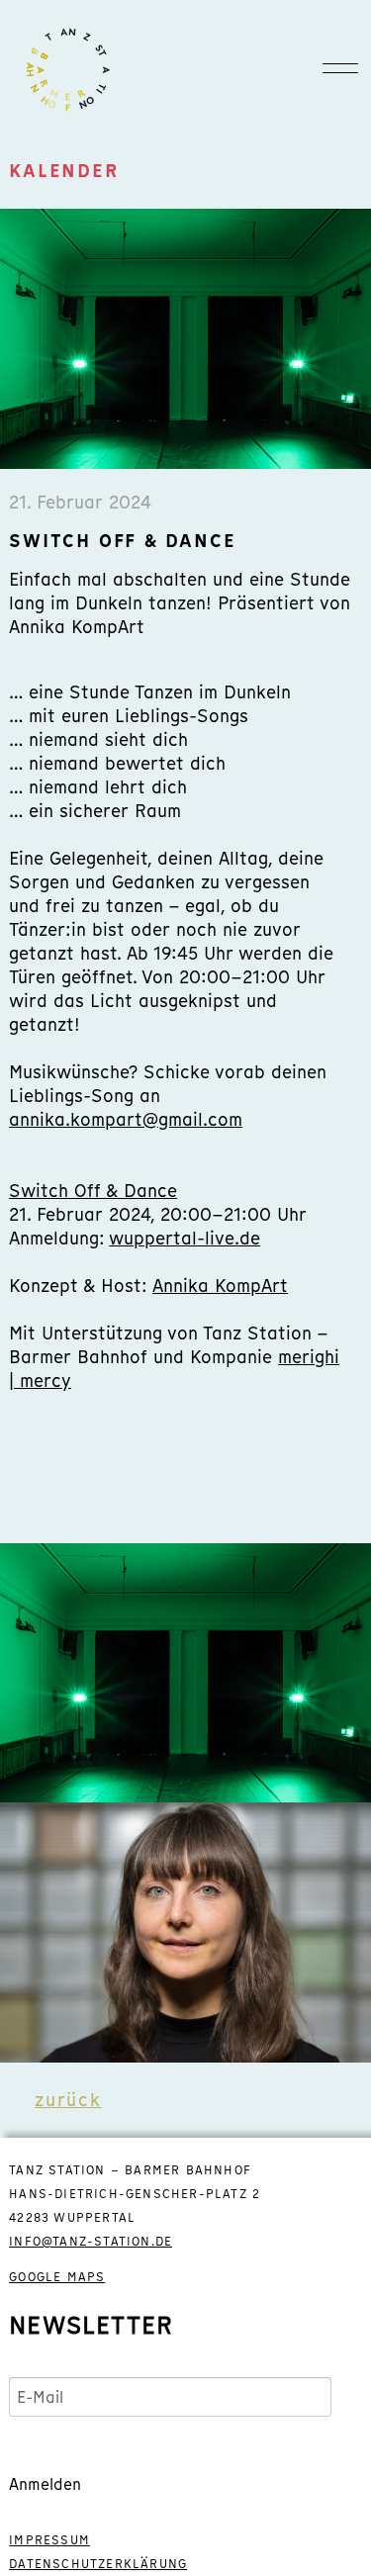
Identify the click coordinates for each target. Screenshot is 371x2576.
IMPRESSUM (49, 2540)
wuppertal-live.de (185, 1238)
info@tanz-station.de (91, 2242)
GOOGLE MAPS (57, 2277)
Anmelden (45, 2484)
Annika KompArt (220, 1286)
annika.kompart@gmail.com (126, 1119)
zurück (68, 2100)
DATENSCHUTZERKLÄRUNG (98, 2564)
